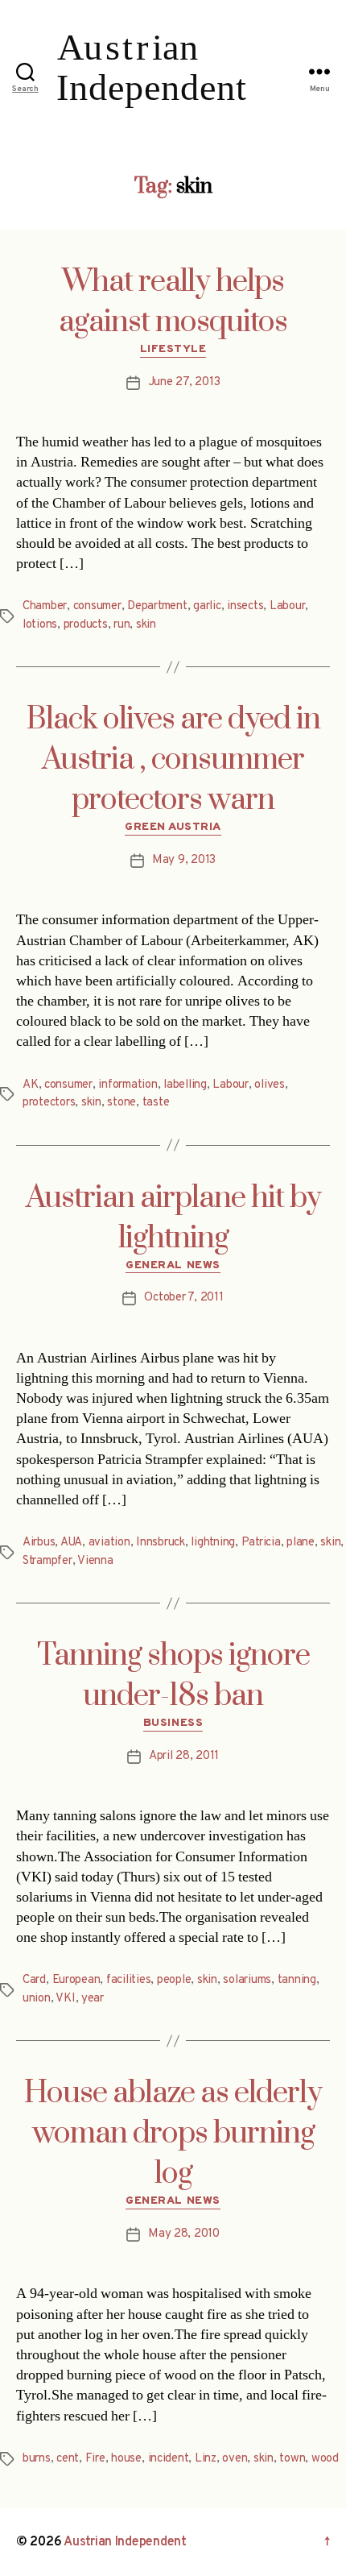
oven (235, 2459)
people (174, 1980)
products (86, 625)
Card (34, 1980)
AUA (71, 1543)
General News (173, 1265)
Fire (95, 2459)
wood (325, 2459)
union (37, 1999)
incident (169, 2459)
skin (146, 625)
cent (68, 2459)
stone (122, 1103)
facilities (128, 1980)
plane (301, 1543)
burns (37, 2459)
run (122, 625)
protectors (49, 1103)
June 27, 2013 (184, 382)
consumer (97, 606)
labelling (185, 1085)
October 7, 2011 (183, 1298)
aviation (109, 1543)
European (76, 1980)
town (292, 2459)
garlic (207, 606)
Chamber (45, 606)
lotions (40, 625)
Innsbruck (161, 1543)
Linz (206, 2459)
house (126, 2459)
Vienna (95, 1561)
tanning (297, 1980)
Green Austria (173, 827)
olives (269, 1085)
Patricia (261, 1543)
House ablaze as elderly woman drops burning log (173, 2134)
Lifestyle (173, 349)
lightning (213, 1543)
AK (31, 1085)
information (128, 1085)
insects (245, 606)
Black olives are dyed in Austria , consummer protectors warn (173, 760)
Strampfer (47, 1561)
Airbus (39, 1543)
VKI (65, 1999)
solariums (247, 1980)
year (93, 1999)
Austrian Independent (125, 2542)
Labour (287, 606)
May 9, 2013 (184, 860)
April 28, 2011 (184, 1756)
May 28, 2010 (184, 2234)
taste (156, 1103)
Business (173, 1723)
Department (157, 606)
